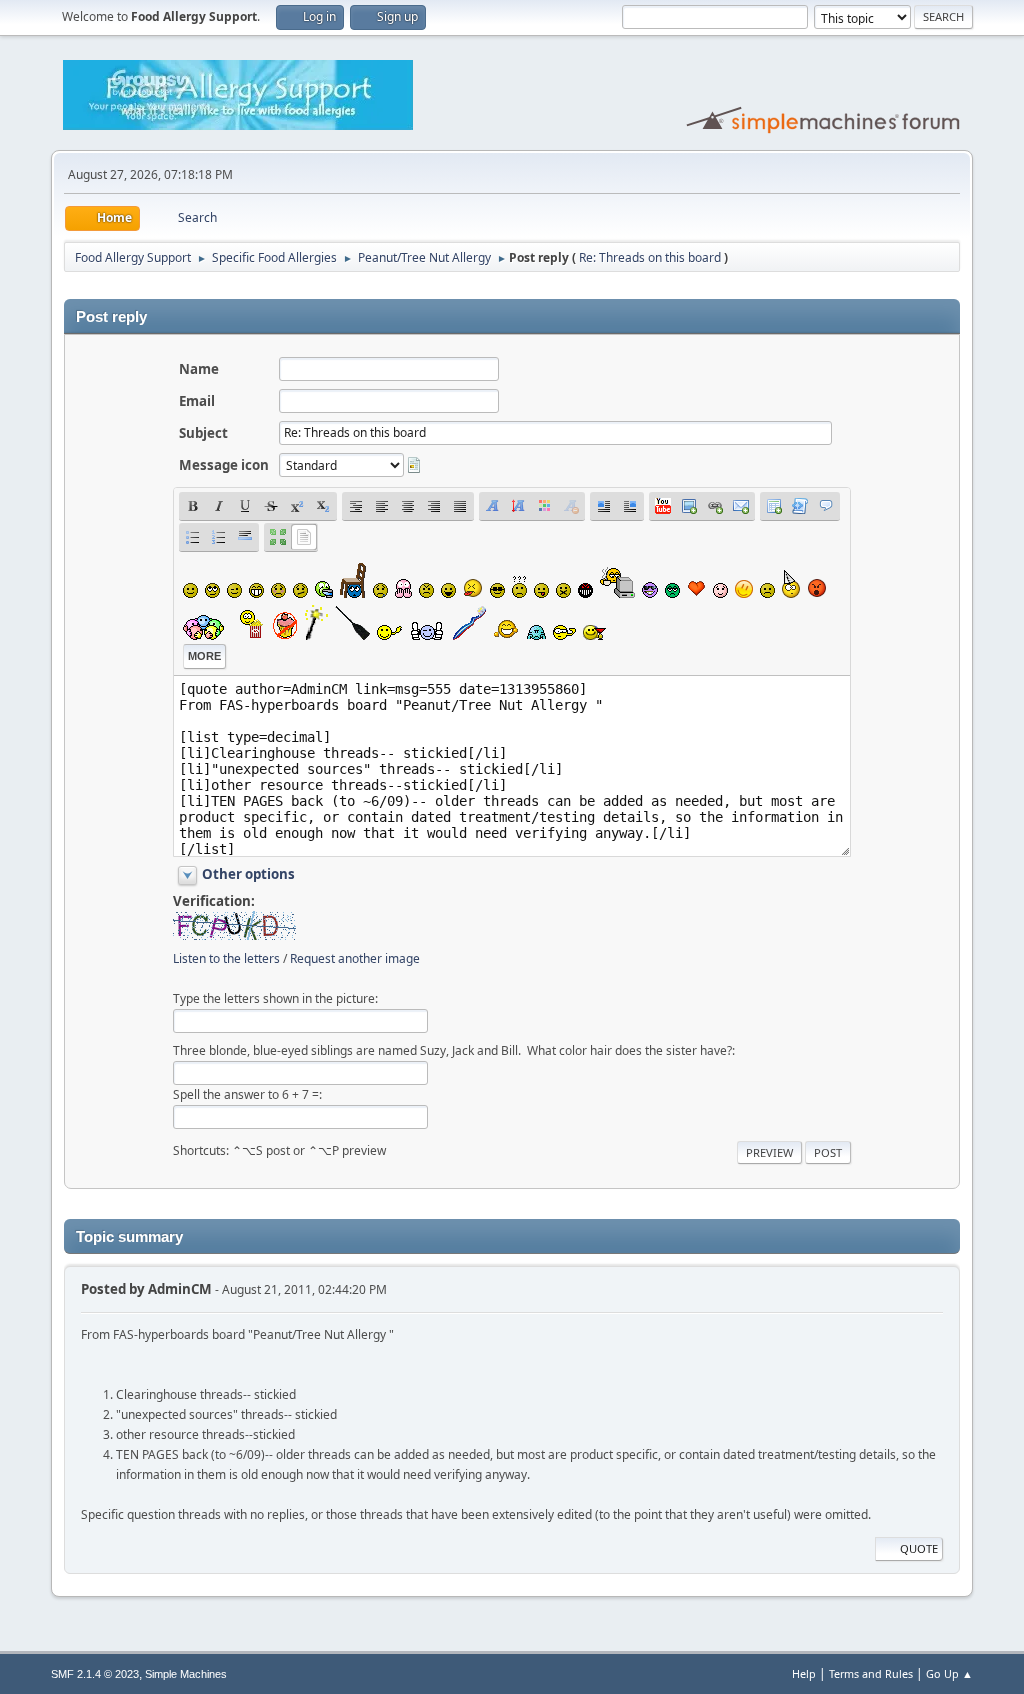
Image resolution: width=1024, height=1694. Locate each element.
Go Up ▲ (949, 1673)
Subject (203, 433)
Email (197, 401)
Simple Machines (186, 1674)
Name (199, 369)
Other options (248, 874)
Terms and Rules (871, 1673)
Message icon (224, 465)
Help (804, 1673)
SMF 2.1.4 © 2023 (95, 1674)
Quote (919, 1548)
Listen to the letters (226, 958)
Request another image (355, 958)
